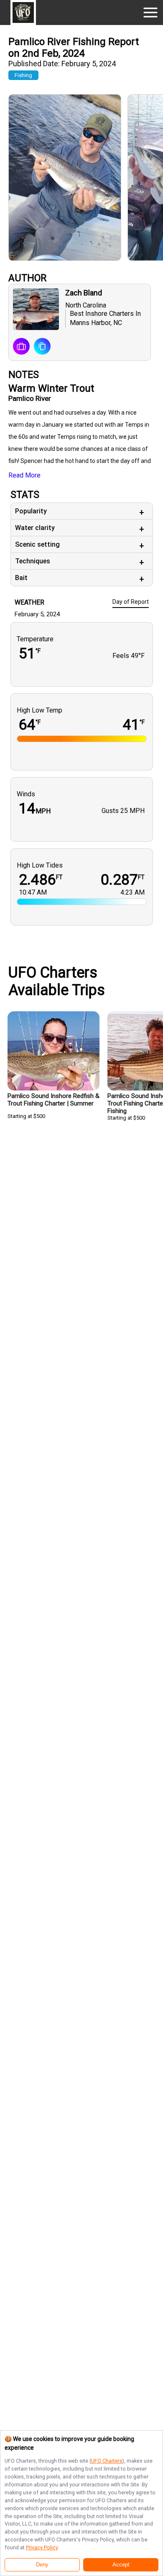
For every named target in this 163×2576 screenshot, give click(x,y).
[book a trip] (21, 347)
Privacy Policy (42, 2547)
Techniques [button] (33, 561)
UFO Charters (107, 2461)
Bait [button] (21, 578)
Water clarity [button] (35, 528)
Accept (121, 2565)
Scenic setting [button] (37, 544)
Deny (42, 2565)
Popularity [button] (31, 511)
